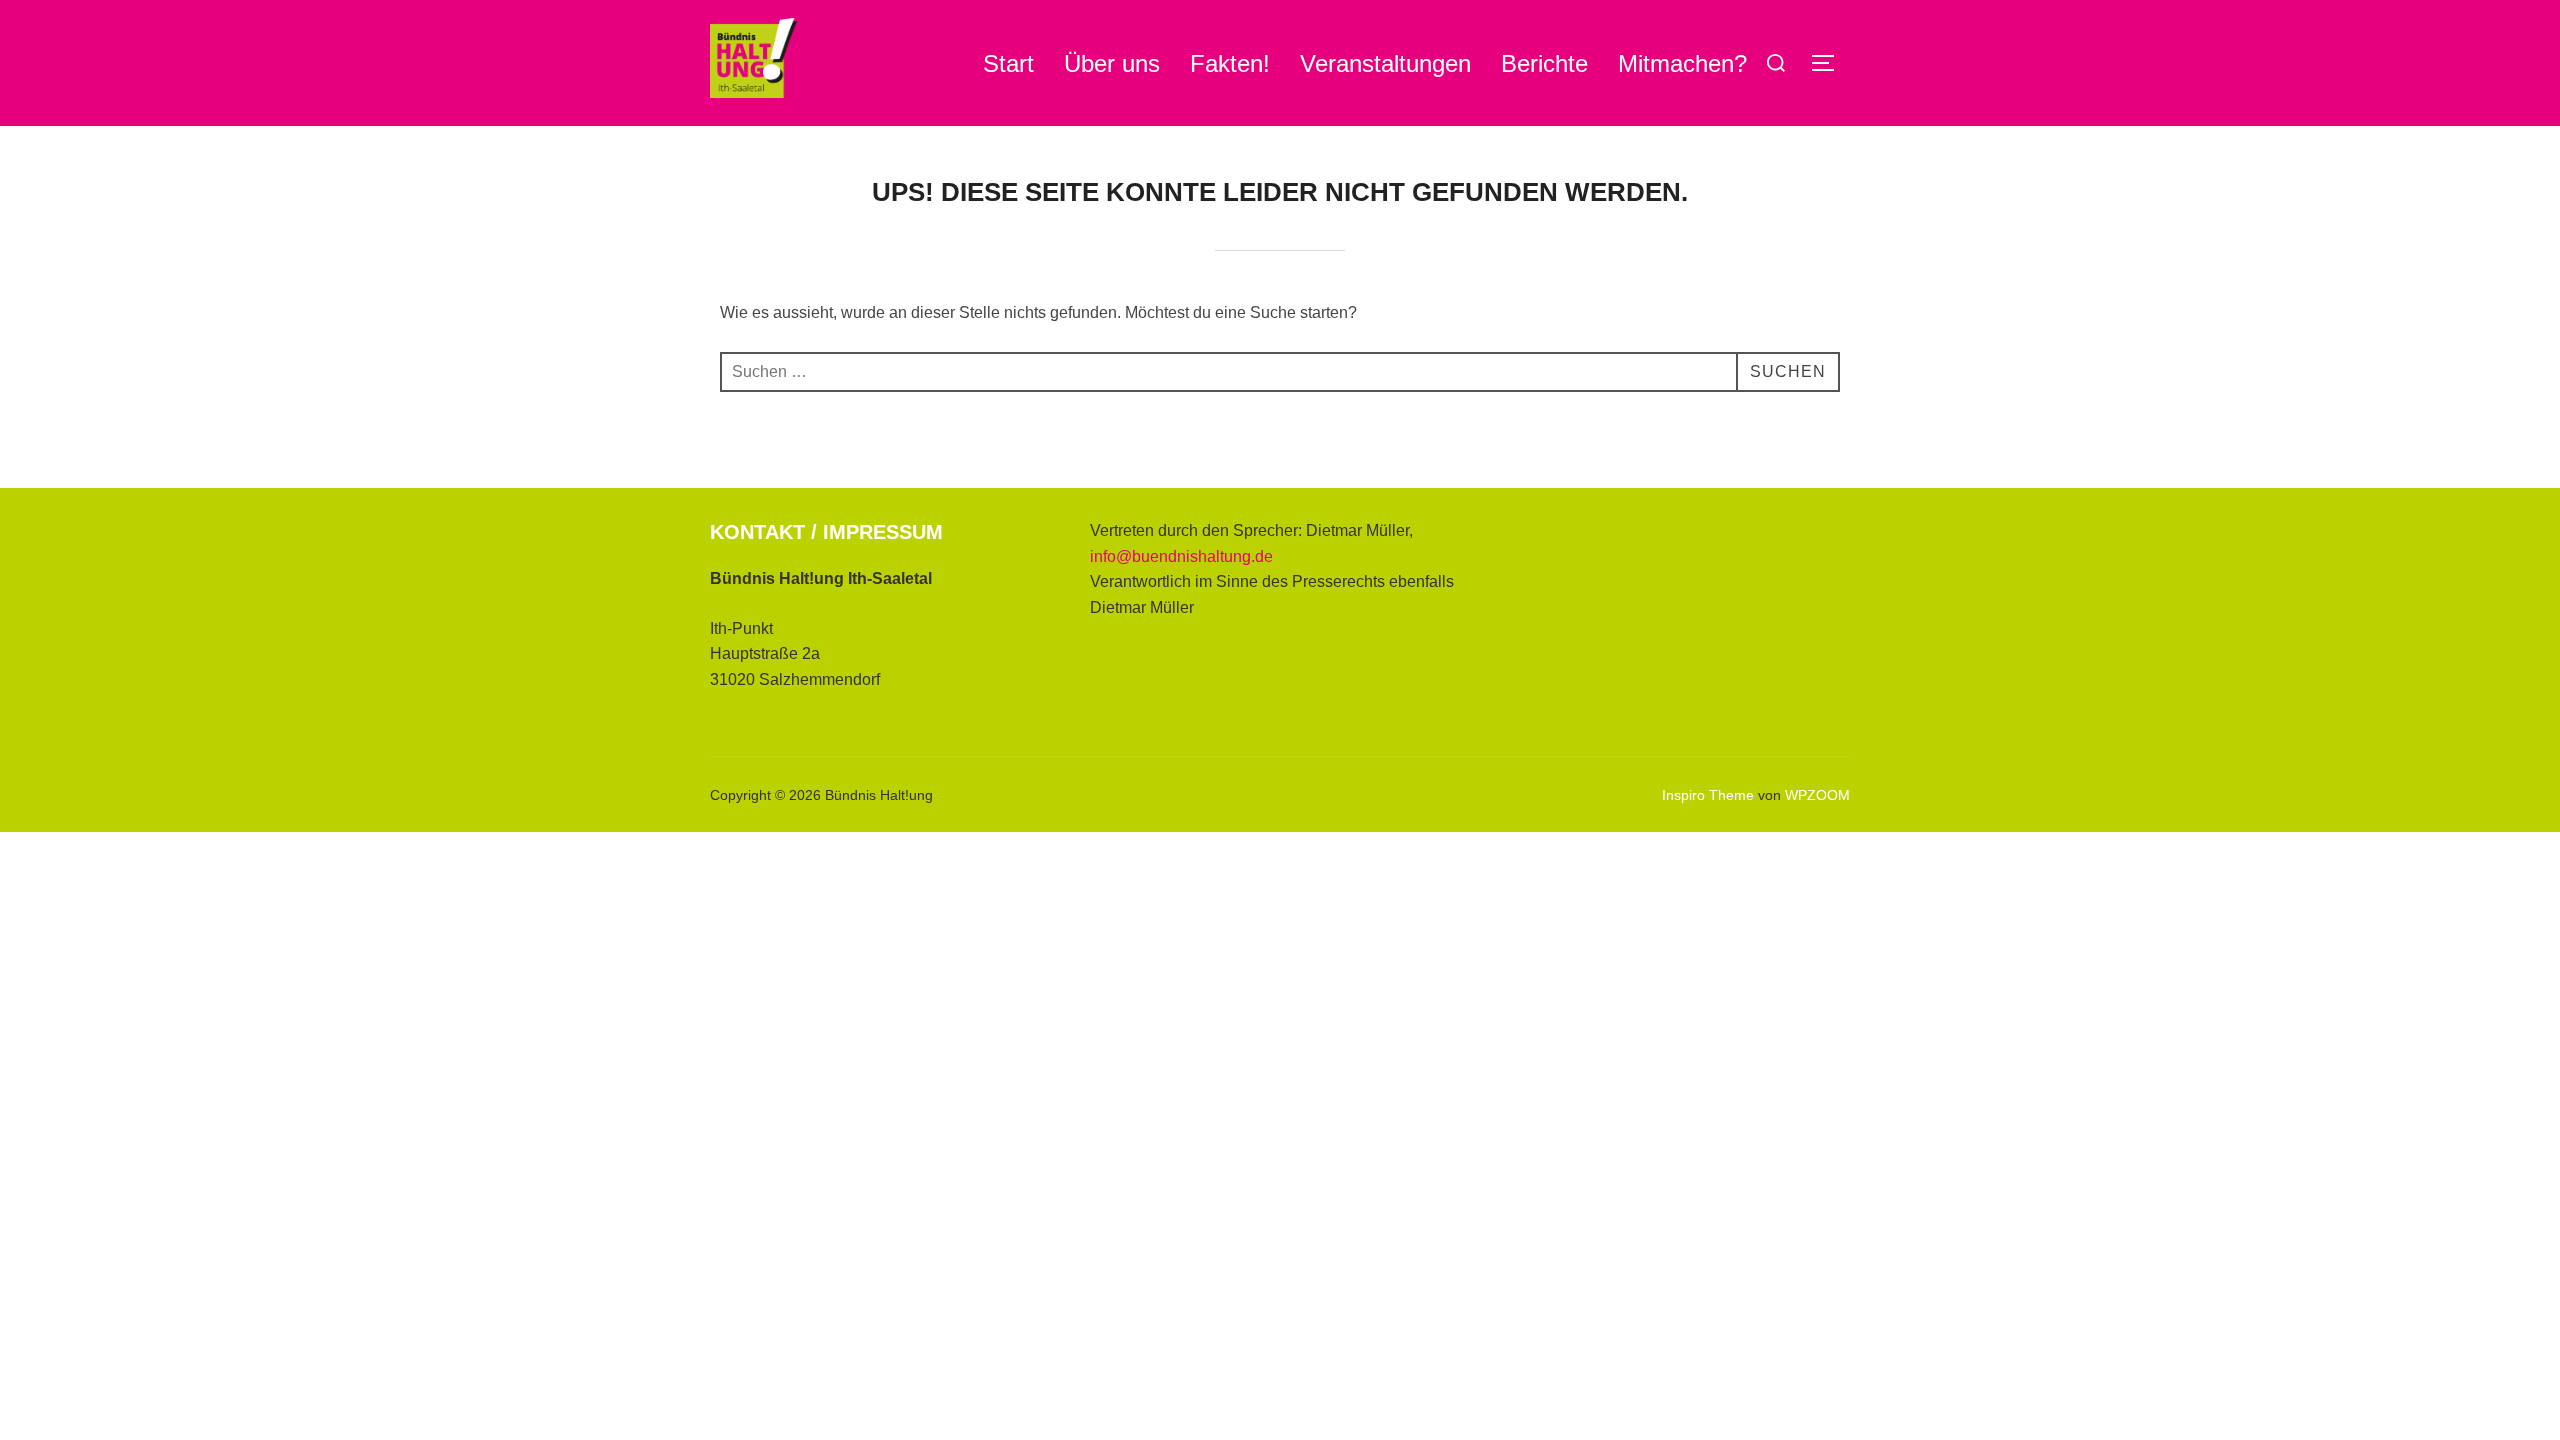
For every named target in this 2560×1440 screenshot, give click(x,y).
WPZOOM (1817, 795)
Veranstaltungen (1385, 63)
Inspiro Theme (1708, 795)
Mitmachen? (1682, 63)
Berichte (1544, 63)
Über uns (1112, 63)
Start (1008, 63)
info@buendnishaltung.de (1181, 556)
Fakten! (1230, 63)
